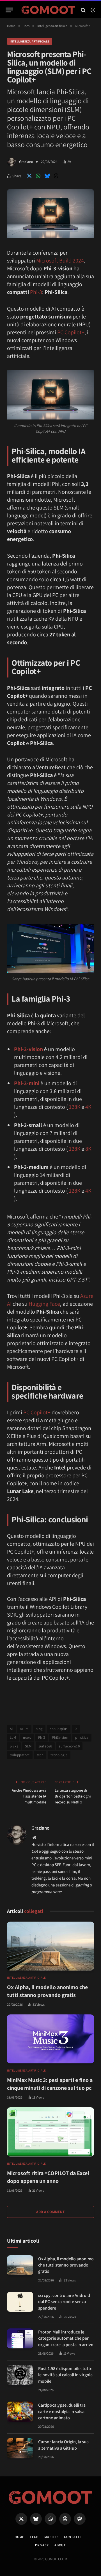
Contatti (72, 2537)
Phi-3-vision (28, 1049)
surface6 (45, 1746)
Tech (34, 2537)
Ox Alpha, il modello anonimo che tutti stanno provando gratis (66, 2265)
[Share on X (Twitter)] (29, 176)
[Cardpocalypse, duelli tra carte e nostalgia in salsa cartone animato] (20, 2412)
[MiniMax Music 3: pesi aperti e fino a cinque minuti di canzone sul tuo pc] (50, 2039)
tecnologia (59, 1755)
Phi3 (42, 1737)
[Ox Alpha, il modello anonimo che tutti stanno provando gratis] (50, 1946)
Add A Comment (50, 2212)
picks (14, 1746)
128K (75, 1107)
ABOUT (60, 2545)
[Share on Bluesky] (47, 176)
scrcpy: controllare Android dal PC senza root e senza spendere (64, 2302)
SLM (28, 1746)
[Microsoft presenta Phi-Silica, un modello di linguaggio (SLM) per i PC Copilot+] (50, 237)
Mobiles (51, 2537)
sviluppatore (20, 1755)
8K (88, 1149)
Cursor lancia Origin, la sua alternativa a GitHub (63, 2445)
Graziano (26, 162)
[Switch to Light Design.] (92, 10)
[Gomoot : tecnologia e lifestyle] (48, 10)
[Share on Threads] (56, 176)
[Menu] (9, 10)
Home (19, 2537)
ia (76, 1729)
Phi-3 (36, 292)
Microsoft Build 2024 (60, 261)
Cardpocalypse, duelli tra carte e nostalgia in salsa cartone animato (62, 2411)
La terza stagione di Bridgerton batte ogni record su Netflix (73, 1796)
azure (24, 1729)
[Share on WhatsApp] (38, 176)
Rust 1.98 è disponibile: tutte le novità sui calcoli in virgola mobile (65, 2375)
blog (39, 1729)
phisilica (82, 1737)
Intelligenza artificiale (30, 41)
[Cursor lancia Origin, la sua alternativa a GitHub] (20, 2448)
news (27, 1737)
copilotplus (58, 1729)
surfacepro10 (69, 1746)
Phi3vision (60, 1737)
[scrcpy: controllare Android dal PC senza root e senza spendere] (20, 2302)
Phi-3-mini (27, 1083)
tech (40, 1755)
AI (11, 1729)
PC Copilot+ (71, 332)
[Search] (83, 10)
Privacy (42, 2545)
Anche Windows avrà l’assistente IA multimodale (29, 1796)
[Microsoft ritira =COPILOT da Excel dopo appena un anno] (50, 2132)
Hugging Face (44, 1304)
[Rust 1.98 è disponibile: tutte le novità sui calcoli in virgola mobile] (20, 2375)
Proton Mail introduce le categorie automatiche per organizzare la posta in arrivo (66, 2338)
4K (88, 1107)
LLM (13, 1737)
